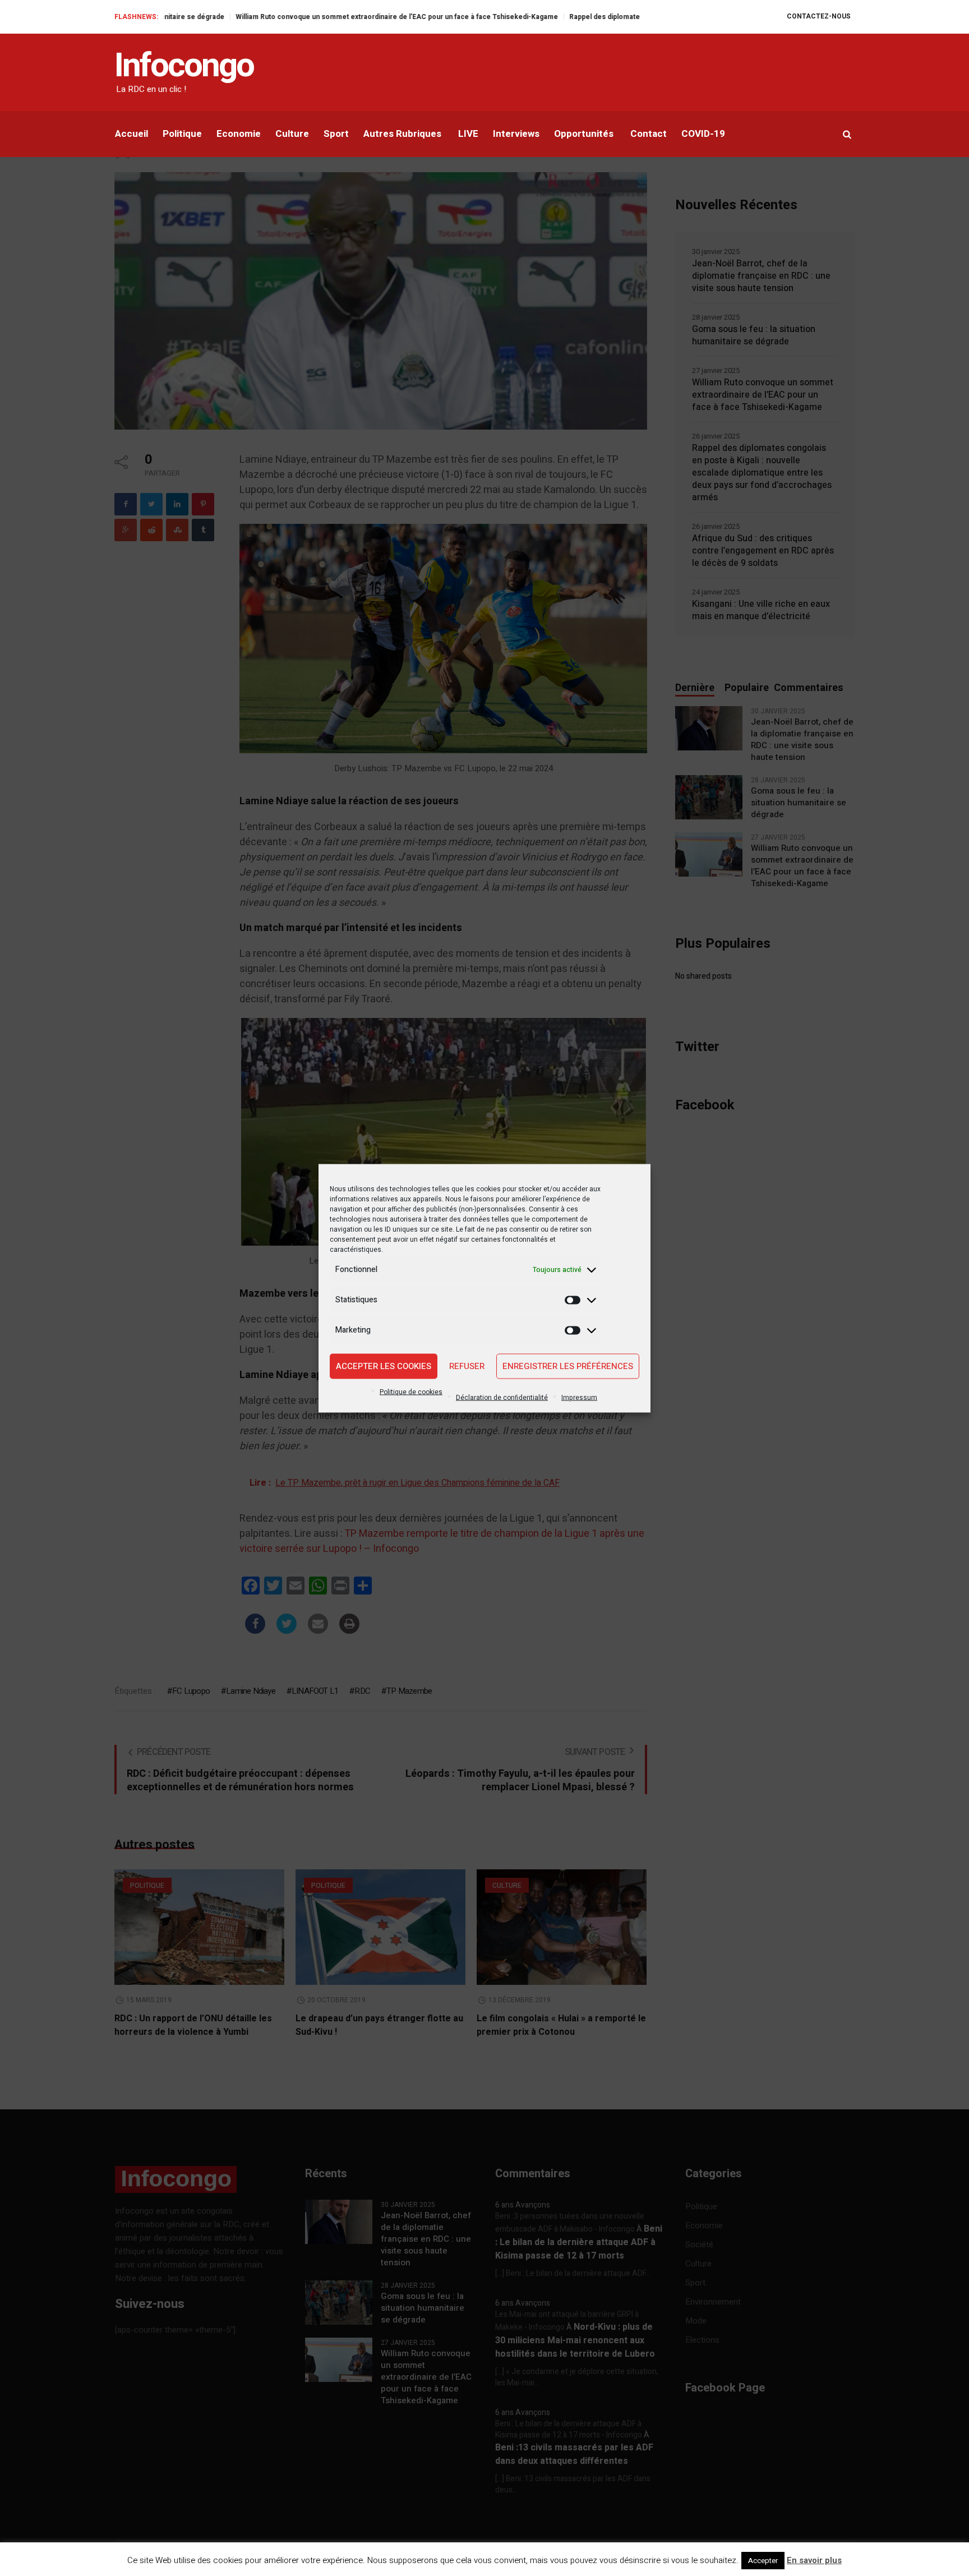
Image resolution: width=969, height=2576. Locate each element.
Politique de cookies (411, 1391)
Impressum (579, 1397)
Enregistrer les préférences (568, 1366)
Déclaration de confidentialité (502, 1397)
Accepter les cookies (384, 1366)
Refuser (467, 1366)
